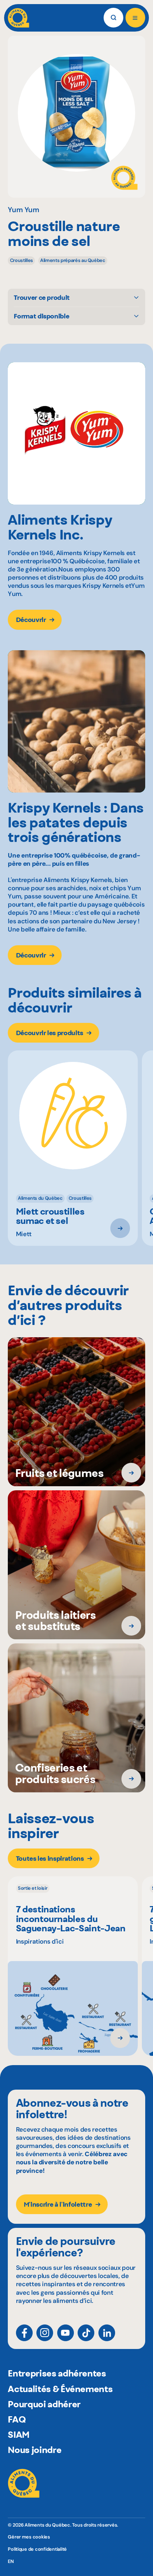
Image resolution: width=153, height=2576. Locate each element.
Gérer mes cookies (29, 2537)
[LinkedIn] (107, 2333)
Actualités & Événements (60, 2389)
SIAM (19, 2434)
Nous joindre (35, 2450)
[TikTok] (86, 2333)
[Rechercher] (113, 18)
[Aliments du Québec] (18, 18)
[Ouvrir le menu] (135, 18)
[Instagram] (45, 2333)
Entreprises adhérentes (57, 2373)
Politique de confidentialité (37, 2549)
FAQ (17, 2419)
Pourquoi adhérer (44, 2404)
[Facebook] (24, 2333)
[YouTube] (66, 2333)
